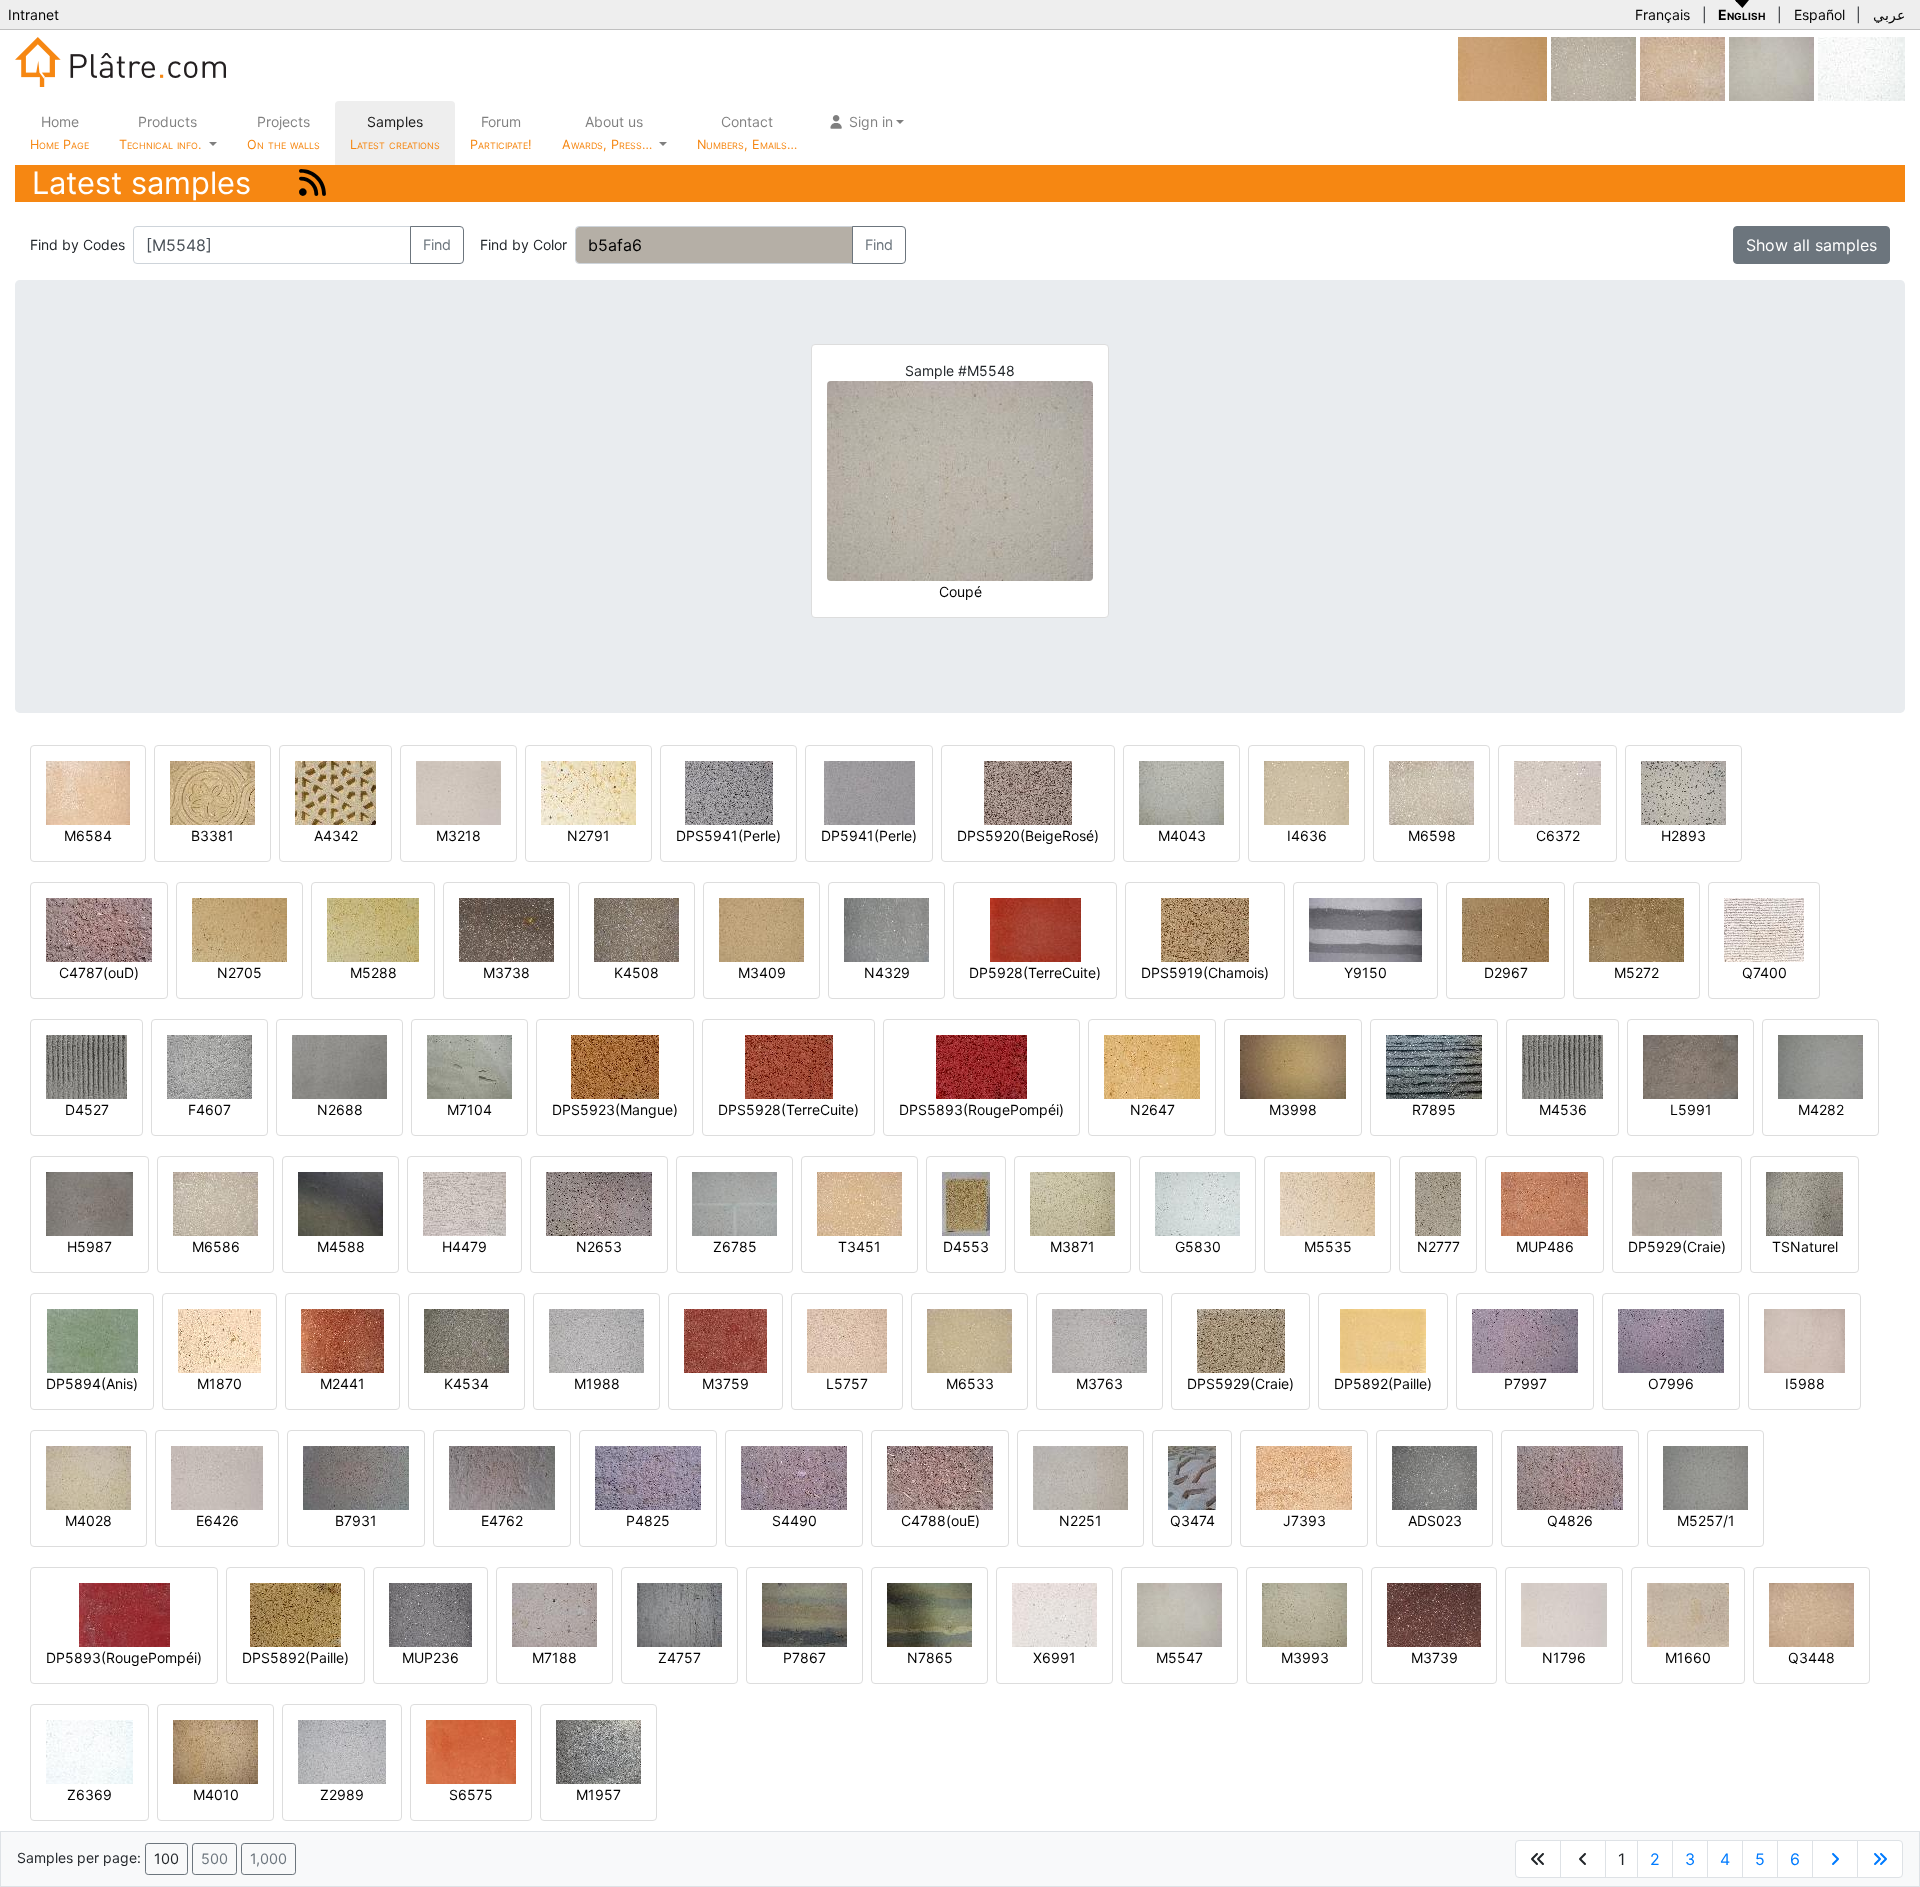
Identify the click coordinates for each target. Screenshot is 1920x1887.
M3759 (725, 1383)
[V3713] (1593, 67)
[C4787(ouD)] (99, 928)
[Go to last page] (1880, 1859)
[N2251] (1080, 1476)
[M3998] (1293, 1065)
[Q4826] (1570, 1476)
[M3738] (506, 928)
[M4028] (88, 1476)
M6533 (970, 1383)
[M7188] (554, 1613)
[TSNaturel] (1804, 1202)
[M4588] (340, 1202)
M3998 (1293, 1109)
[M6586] (215, 1202)
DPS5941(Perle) (728, 835)
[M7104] (469, 1065)
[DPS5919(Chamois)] (1205, 928)
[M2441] (342, 1339)
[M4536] (1562, 1065)
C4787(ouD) (99, 972)
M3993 (1305, 1657)
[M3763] (1099, 1339)
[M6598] (1431, 791)
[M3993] (1304, 1613)
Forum (501, 132)
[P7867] (804, 1613)
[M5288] (373, 928)
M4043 (1182, 835)
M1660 (1688, 1657)
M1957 (598, 1794)
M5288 (373, 972)
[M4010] (215, 1750)
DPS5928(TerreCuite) (788, 1109)
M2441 (342, 1383)
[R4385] (1682, 67)
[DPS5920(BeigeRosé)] (1028, 791)
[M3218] (458, 791)
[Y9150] (1365, 928)
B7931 (356, 1520)
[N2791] (588, 791)
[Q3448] (1811, 1613)
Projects (283, 132)
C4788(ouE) (940, 1520)
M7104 (469, 1109)
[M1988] (596, 1339)
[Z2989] (342, 1750)
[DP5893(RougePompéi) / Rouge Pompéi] (124, 1613)
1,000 (268, 1858)
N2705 (239, 972)
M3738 (506, 972)
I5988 (1805, 1383)
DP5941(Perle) (869, 835)
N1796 (1564, 1657)
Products (160, 132)
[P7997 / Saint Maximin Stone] (1525, 1339)
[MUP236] (430, 1613)
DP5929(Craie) (1677, 1246)
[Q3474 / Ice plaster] (1192, 1476)
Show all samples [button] (1811, 245)
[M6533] (969, 1339)
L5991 (1691, 1109)
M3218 (458, 835)
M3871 (1072, 1246)
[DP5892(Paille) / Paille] (1383, 1339)
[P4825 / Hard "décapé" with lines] (648, 1476)
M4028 (88, 1520)
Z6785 (735, 1246)
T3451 (859, 1246)
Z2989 (342, 1794)
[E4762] (502, 1476)
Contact (747, 132)
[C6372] (1557, 791)
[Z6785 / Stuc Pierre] (734, 1202)
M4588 (341, 1246)
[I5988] (1804, 1339)
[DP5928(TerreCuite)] (1035, 928)
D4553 (966, 1246)
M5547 (1179, 1657)
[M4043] (1181, 791)
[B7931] (356, 1476)
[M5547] (1771, 67)
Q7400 (1764, 972)
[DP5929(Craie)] (1677, 1202)
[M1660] (1688, 1613)
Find (437, 244)
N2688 (340, 1109)
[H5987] (89, 1202)
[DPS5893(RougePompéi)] (981, 1065)
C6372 (1558, 835)
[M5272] (1636, 928)
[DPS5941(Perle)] (729, 791)
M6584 (88, 835)
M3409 (762, 972)
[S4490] (794, 1476)
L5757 (847, 1383)
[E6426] (217, 1476)
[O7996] (1671, 1339)
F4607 (209, 1109)
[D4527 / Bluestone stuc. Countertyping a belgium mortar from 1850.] (86, 1065)
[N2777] (1438, 1202)
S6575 (471, 1794)
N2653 (599, 1246)
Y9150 (1365, 972)
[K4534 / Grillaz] (466, 1339)
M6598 (1432, 835)
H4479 (464, 1246)
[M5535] (1327, 1202)
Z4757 (679, 1657)
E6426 (217, 1520)
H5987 (89, 1246)
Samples (395, 132)
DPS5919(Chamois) (1205, 972)
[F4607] (209, 1065)
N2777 (1438, 1246)
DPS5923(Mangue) (615, 1109)
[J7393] (1304, 1476)
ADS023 (1435, 1520)
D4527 (87, 1109)
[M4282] (1820, 1065)
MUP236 (430, 1657)
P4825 (648, 1520)
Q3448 (1811, 1657)
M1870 (219, 1383)
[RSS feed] (312, 182)
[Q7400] (1764, 928)
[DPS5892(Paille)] (295, 1613)
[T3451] (859, 1202)
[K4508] (636, 928)
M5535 (1328, 1246)
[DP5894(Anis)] (92, 1339)
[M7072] (1502, 67)
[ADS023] (1434, 1476)
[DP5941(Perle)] (869, 791)
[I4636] (1306, 791)
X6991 (1054, 1657)
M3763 (1099, 1383)
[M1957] (598, 1750)
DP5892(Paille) (1383, 1383)
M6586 (216, 1246)
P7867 (804, 1657)
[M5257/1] (1705, 1476)
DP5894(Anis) (92, 1383)
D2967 (1506, 972)
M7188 (554, 1657)
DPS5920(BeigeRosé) (1028, 835)
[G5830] (1197, 1202)
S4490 (794, 1520)
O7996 (1671, 1383)
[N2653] (599, 1202)
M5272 (1636, 972)
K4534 (466, 1383)
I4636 (1307, 835)
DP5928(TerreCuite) (1035, 972)
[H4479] (464, 1202)
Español (1819, 14)
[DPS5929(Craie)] (1241, 1339)
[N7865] (929, 1613)
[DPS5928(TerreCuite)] (789, 1065)
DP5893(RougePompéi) (124, 1657)
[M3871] (1072, 1202)
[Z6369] (89, 1750)
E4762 (502, 1520)
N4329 (887, 972)
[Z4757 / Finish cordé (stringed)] (679, 1613)
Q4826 (1570, 1520)
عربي (1889, 14)
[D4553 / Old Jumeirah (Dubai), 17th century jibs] (966, 1202)
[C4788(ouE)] (940, 1476)
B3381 (212, 835)
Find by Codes (77, 244)
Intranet (33, 14)
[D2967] (1505, 928)
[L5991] (1690, 1065)
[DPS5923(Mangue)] (615, 1065)
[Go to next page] (1835, 1859)
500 (214, 1858)
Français (1662, 14)
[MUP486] (1544, 1202)
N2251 (1080, 1520)
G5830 (1198, 1246)
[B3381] (212, 791)
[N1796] (1564, 1613)
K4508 (636, 972)
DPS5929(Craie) (1240, 1383)
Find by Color (523, 244)
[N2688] (339, 1065)
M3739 (1434, 1657)
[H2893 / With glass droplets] (1683, 791)
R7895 (1434, 1109)
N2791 (588, 835)
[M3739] (1434, 1613)
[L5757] (847, 1339)
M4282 (1821, 1109)
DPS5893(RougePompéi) (981, 1109)
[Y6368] (1861, 67)
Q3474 (1192, 1520)
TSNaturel (1805, 1246)
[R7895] (1434, 1065)
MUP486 (1545, 1246)
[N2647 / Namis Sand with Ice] (1152, 1065)
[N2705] (239, 928)
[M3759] (725, 1339)
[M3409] (761, 928)
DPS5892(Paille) (295, 1657)
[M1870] (219, 1339)
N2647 (1152, 1109)
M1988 (597, 1383)
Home (59, 132)
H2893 (1683, 835)
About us (609, 132)
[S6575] (471, 1750)
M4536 (1563, 1109)
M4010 (216, 1794)
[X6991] (1054, 1613)
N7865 (930, 1657)
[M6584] (88, 791)
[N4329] (886, 928)
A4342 (336, 835)
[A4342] (335, 791)
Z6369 (89, 1794)
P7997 (1525, 1383)
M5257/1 (1706, 1520)
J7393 (1304, 1520)
